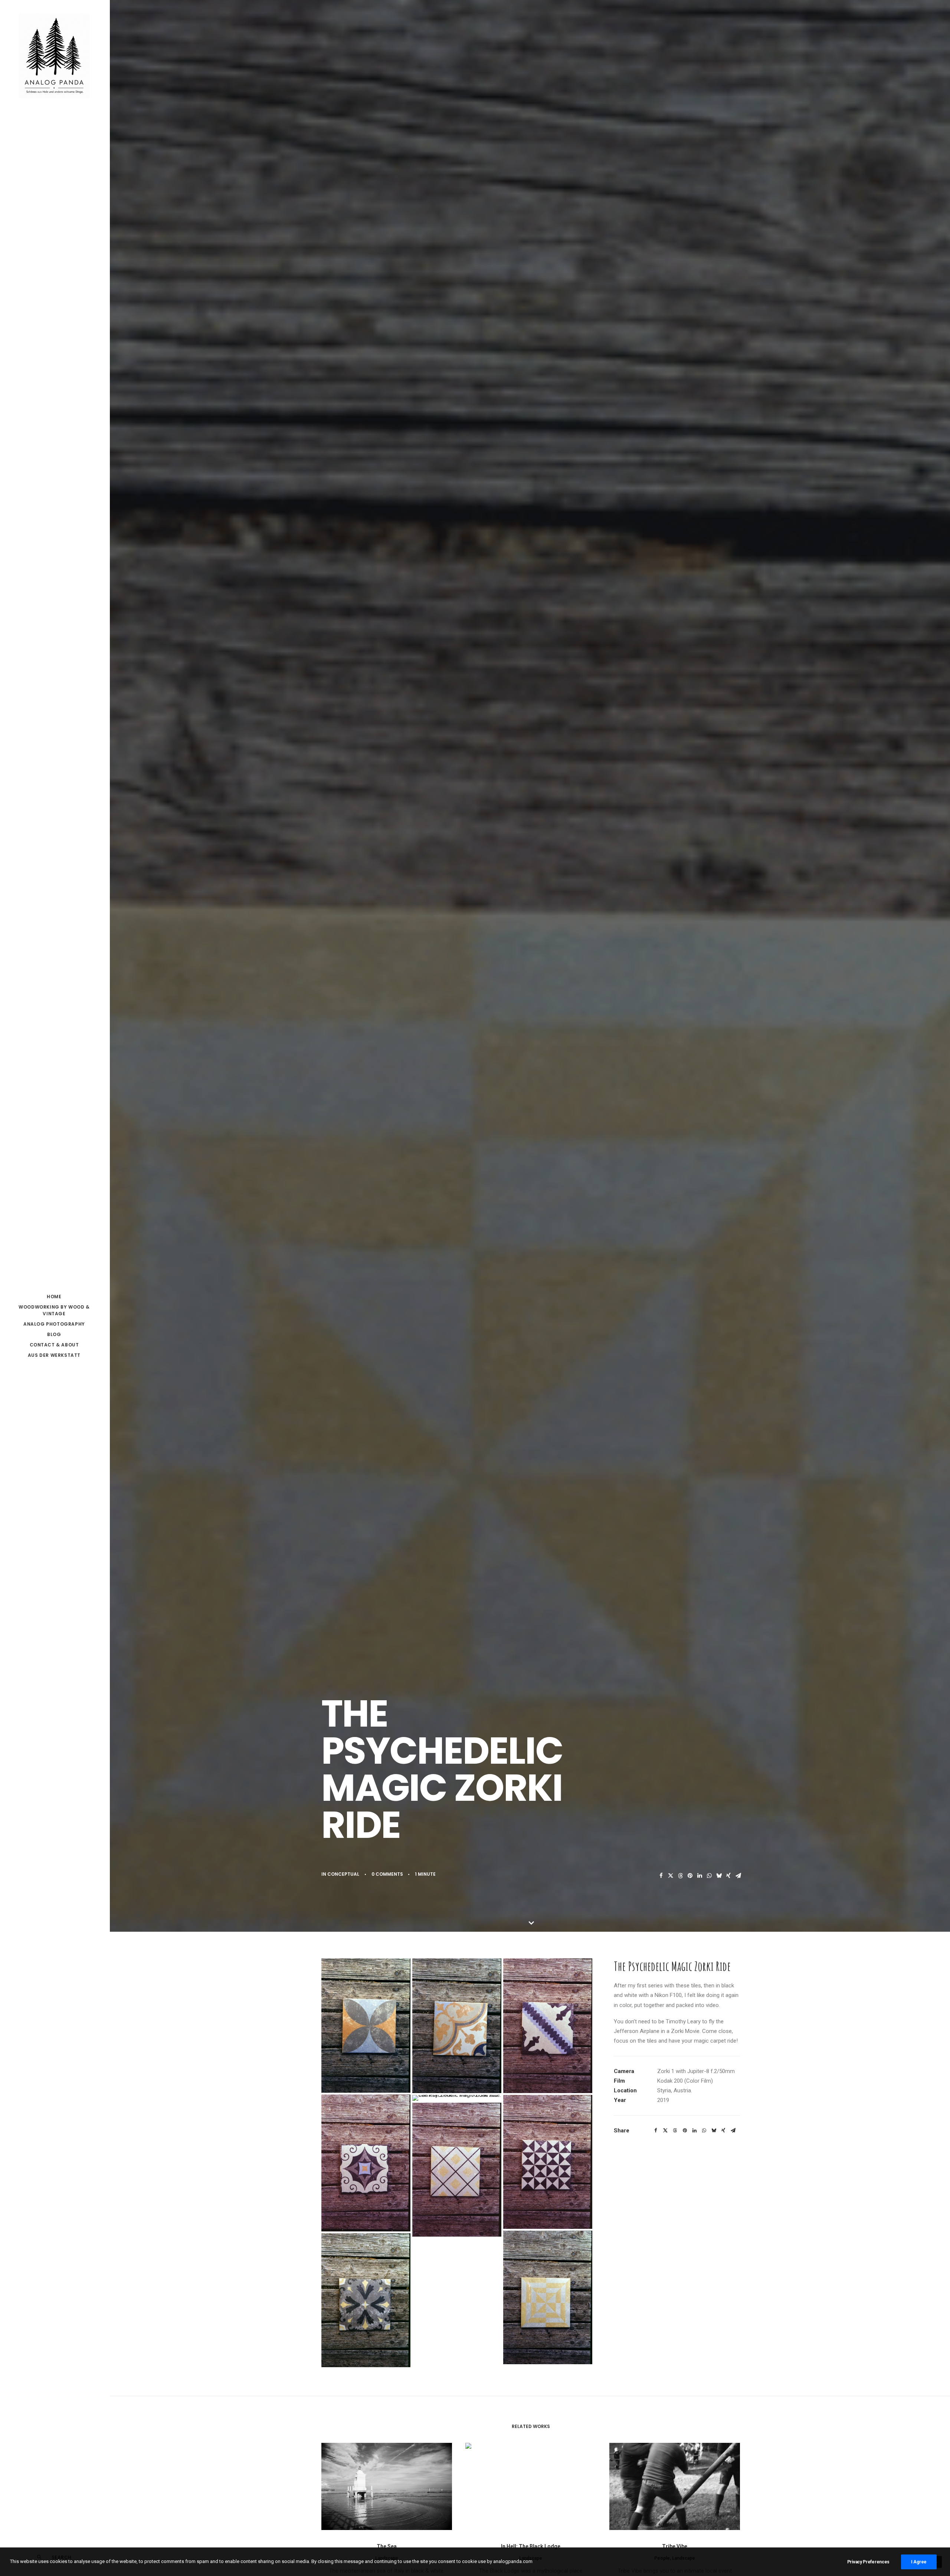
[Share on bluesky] (719, 1876)
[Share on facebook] (661, 1876)
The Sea (387, 2546)
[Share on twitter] (671, 1876)
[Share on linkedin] (700, 1876)
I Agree (919, 2562)
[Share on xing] (728, 1876)
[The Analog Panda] (54, 56)
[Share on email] (738, 1876)
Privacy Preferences (868, 2562)
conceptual (343, 1874)
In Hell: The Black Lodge (531, 2546)
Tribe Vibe (675, 2546)
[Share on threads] (680, 1876)
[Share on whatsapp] (709, 1876)
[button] (387, 2486)
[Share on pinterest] (690, 1876)
